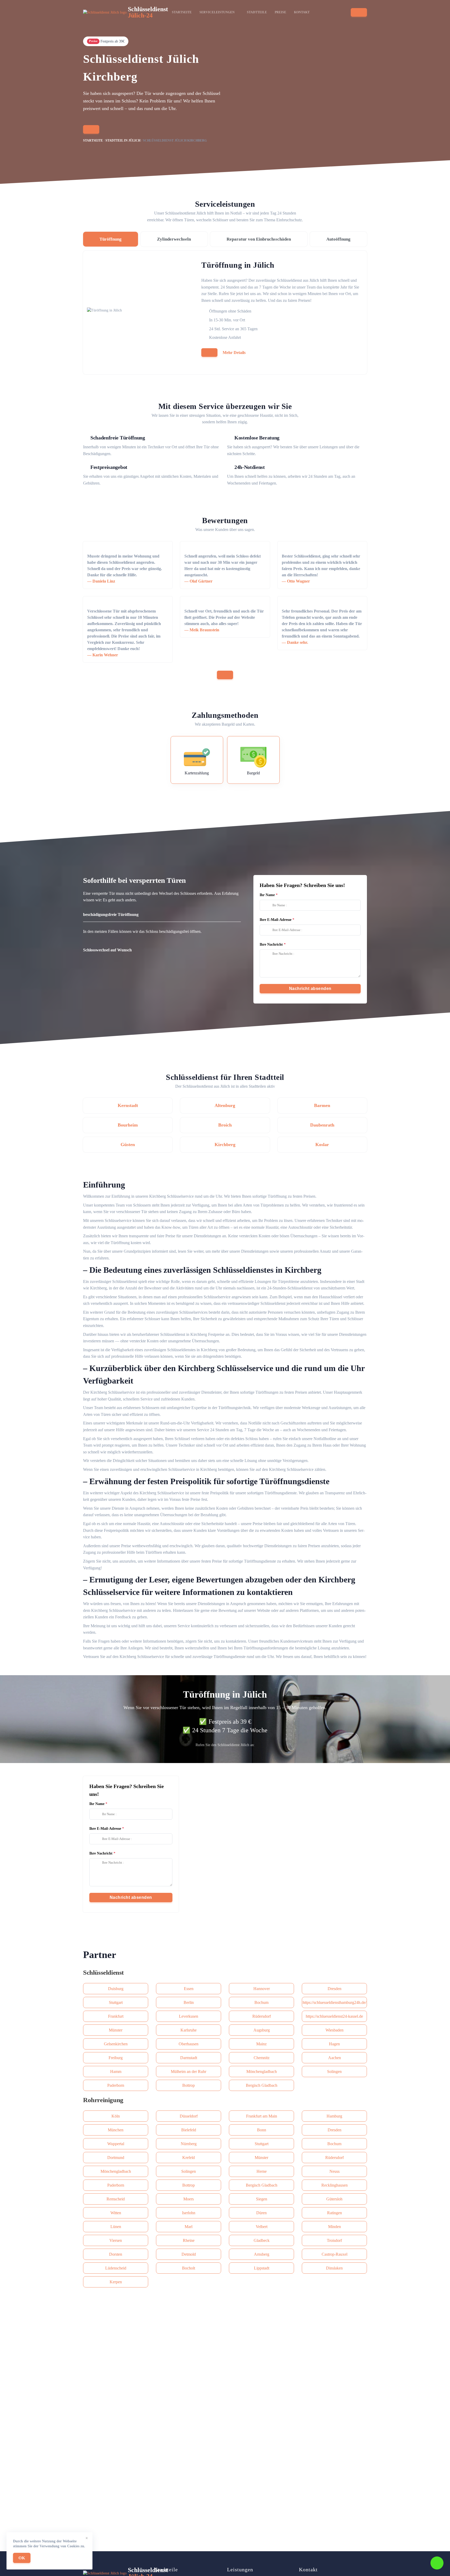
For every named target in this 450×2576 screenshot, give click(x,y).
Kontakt (302, 12)
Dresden (335, 1989)
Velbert (262, 2227)
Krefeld (189, 2158)
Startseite (182, 12)
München (116, 2130)
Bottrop (189, 2085)
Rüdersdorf (262, 2016)
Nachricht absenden (310, 989)
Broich (225, 1125)
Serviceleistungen (217, 12)
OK (22, 2558)
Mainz (261, 2044)
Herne (262, 2171)
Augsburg (262, 2030)
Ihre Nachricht (271, 944)
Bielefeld (189, 2130)
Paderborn (116, 2085)
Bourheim (128, 1125)
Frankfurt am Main (262, 2116)
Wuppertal (116, 2144)
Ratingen (335, 2213)
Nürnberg (189, 2144)
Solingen (334, 2072)
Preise (280, 12)
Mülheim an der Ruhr (189, 2072)
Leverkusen (189, 2016)
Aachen (335, 2058)
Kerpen (116, 2282)
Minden (335, 2227)
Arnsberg (262, 2254)
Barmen (322, 1105)
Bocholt (189, 2268)
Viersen (116, 2240)
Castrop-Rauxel (335, 2254)
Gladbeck (262, 2240)
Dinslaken (334, 2268)
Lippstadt (262, 2268)
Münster (116, 2030)
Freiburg (116, 2058)
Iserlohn (189, 2213)
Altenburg (225, 1105)
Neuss (335, 2171)
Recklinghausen (335, 2185)
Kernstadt (128, 1105)
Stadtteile (257, 12)
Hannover (262, 1989)
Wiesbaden (335, 2030)
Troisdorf (334, 2240)
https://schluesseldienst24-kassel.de (334, 2016)
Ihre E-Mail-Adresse (276, 920)
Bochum (261, 2002)
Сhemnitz (262, 2058)
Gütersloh (334, 2199)
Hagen (334, 2044)
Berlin (189, 2002)
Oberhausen (189, 2044)
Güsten (128, 1145)
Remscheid (116, 2199)
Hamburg (334, 2116)
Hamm (116, 2072)
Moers (189, 2199)
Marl (189, 2227)
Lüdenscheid (116, 2268)
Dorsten (116, 2254)
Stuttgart (116, 2002)
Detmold (189, 2254)
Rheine (189, 2240)
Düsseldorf (189, 2116)
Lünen (116, 2227)
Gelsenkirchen (116, 2044)
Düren (261, 2213)
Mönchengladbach (262, 2072)
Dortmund (116, 2158)
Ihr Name (267, 895)
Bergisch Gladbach (262, 2085)
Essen (189, 1989)
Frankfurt (116, 2016)
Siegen (262, 2199)
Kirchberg (225, 1145)
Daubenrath (322, 1125)
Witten (116, 2213)
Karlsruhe (189, 2030)
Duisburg (116, 1989)
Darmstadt (189, 2058)
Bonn (262, 2130)
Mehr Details (234, 353)
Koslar (322, 1145)
